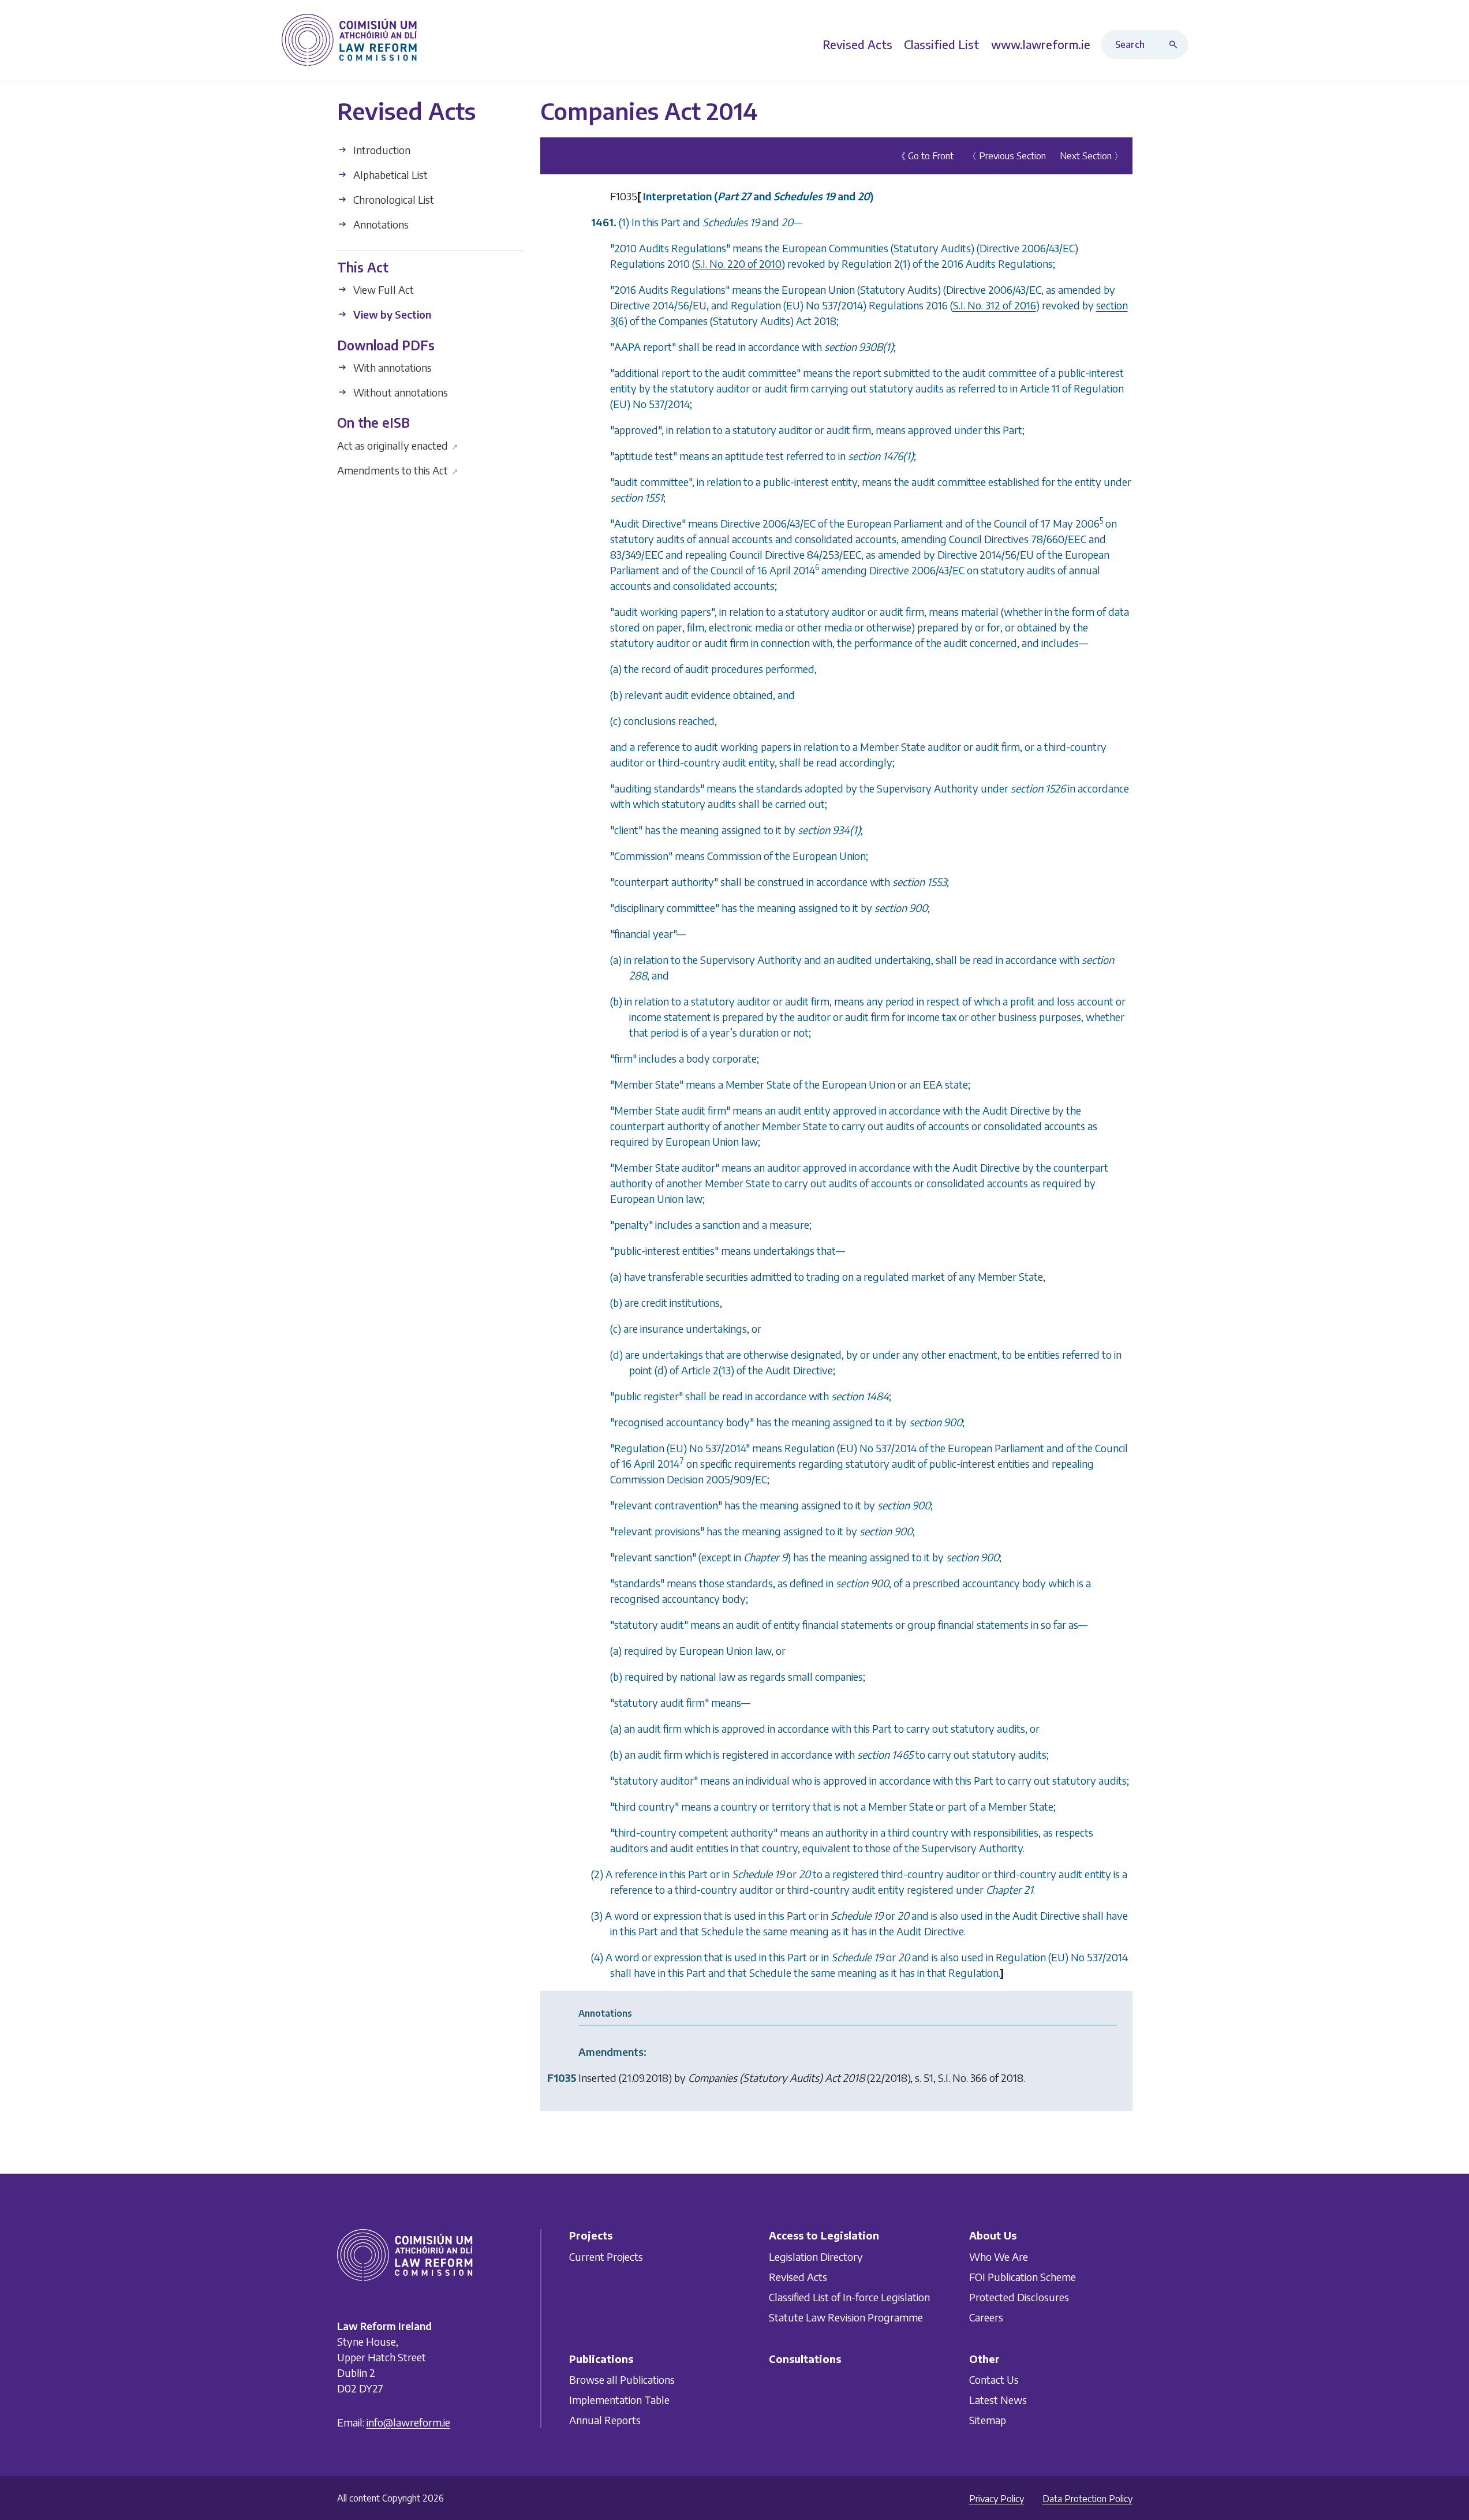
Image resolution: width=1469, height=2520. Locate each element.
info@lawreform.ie (408, 2422)
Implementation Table (619, 2400)
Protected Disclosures (1019, 2297)
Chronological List (393, 199)
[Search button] (1176, 44)
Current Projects (606, 2257)
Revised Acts (798, 2277)
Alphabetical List (389, 175)
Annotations (380, 224)
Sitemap (988, 2420)
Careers (986, 2317)
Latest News (998, 2400)
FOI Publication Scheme (1023, 2277)
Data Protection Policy (1087, 2499)
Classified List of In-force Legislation (849, 2297)
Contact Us (994, 2379)
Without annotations (399, 392)
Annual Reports (605, 2420)
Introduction (381, 150)
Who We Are (999, 2257)
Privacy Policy (997, 2499)
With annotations (391, 367)
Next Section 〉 (1092, 156)
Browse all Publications (622, 2379)
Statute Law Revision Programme (846, 2317)
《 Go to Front (925, 156)
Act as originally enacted (398, 445)
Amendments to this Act (398, 470)
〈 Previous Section (1007, 156)
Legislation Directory (816, 2257)
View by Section (391, 314)
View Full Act (382, 289)
